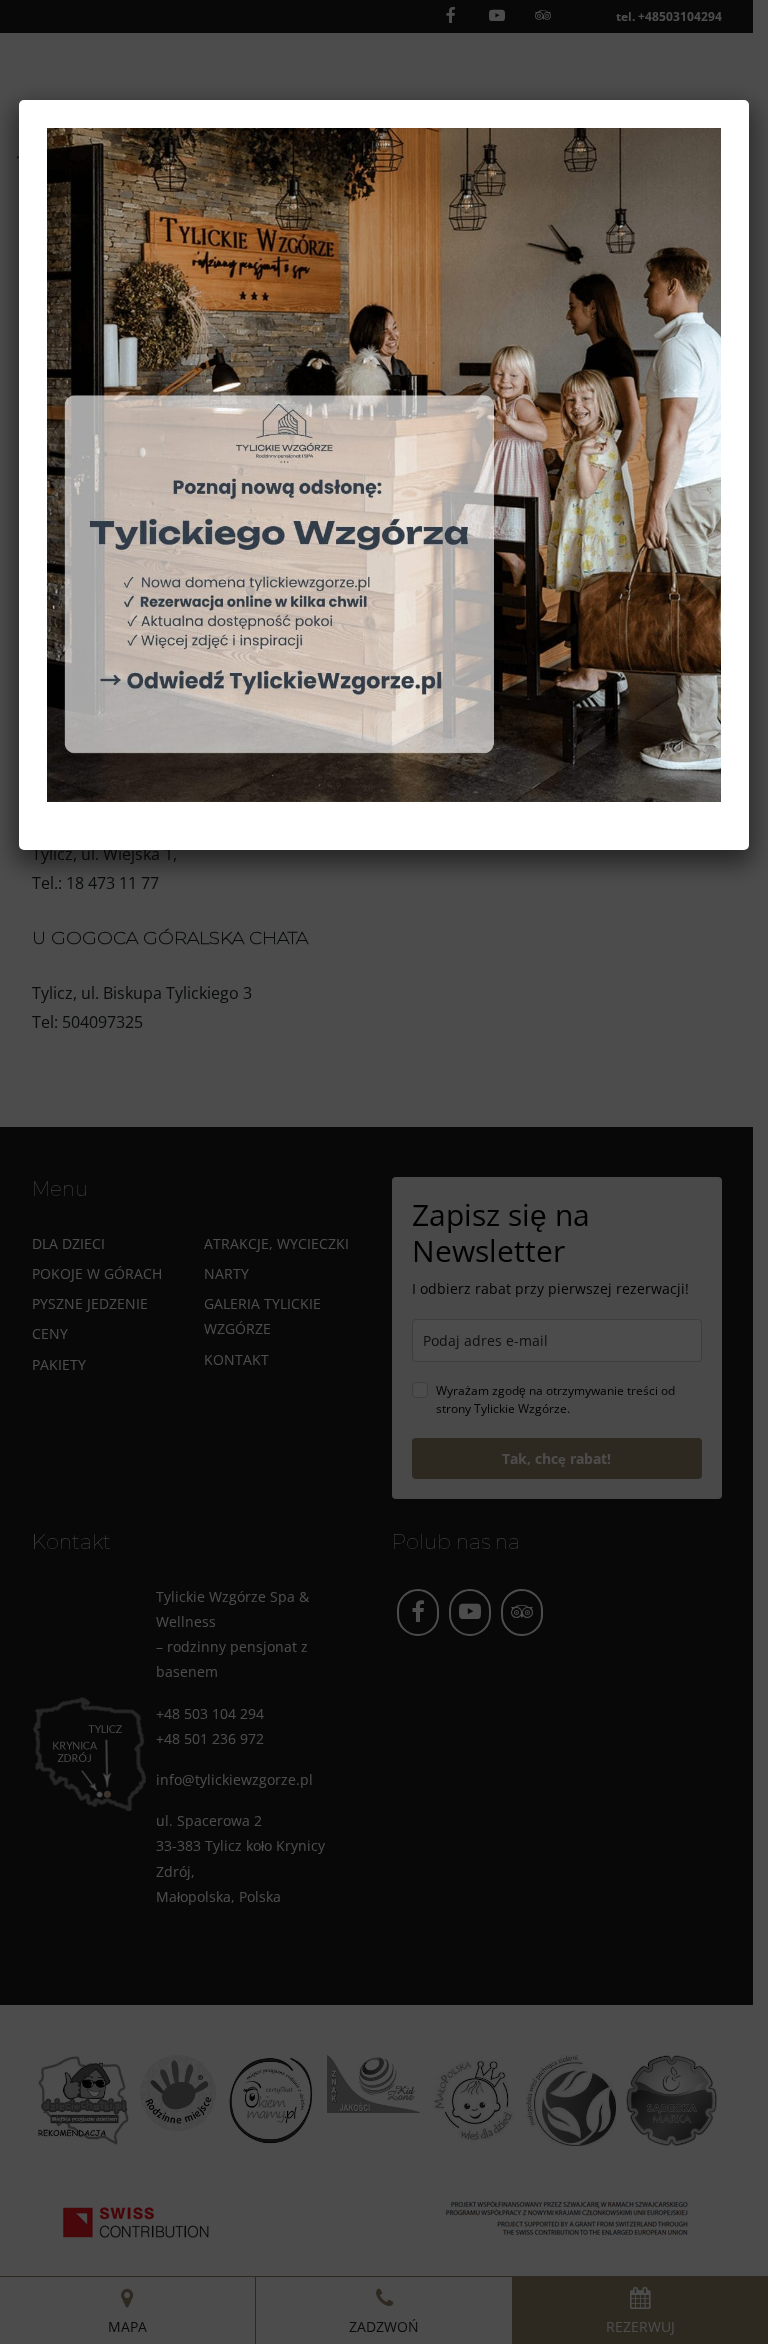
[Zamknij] (727, 122)
